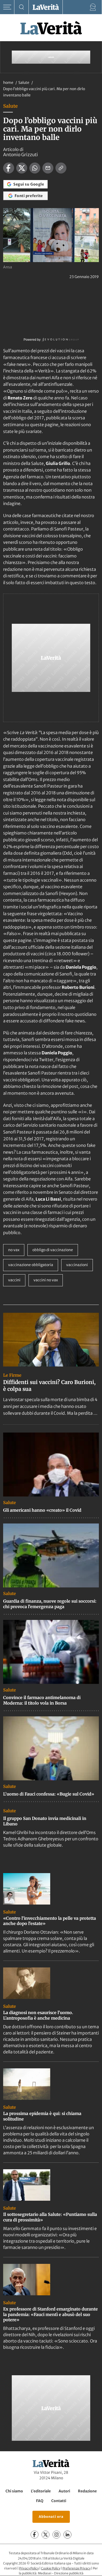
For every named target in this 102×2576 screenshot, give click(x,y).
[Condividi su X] (22, 168)
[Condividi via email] (48, 168)
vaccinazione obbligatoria (31, 1265)
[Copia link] (61, 168)
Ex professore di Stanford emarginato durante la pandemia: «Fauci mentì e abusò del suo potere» (50, 2314)
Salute (24, 83)
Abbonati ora (51, 2517)
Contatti (59, 2501)
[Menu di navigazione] (7, 7)
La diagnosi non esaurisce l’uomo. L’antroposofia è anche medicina (38, 2015)
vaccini (14, 1280)
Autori (64, 2491)
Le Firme (12, 1375)
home (8, 83)
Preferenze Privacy (76, 2568)
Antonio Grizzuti (21, 155)
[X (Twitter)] (46, 2535)
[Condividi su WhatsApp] (35, 168)
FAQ (40, 2501)
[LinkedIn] (67, 2535)
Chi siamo (14, 2491)
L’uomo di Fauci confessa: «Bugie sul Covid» (49, 1794)
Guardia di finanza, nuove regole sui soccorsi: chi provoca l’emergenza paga (50, 1604)
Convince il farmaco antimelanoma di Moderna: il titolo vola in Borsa (42, 1700)
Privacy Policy (29, 2568)
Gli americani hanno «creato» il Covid (42, 1510)
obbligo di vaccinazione (53, 1250)
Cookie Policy (51, 2568)
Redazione (87, 2491)
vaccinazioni (77, 1265)
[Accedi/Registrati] (93, 7)
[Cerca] (22, 7)
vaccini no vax (46, 1280)
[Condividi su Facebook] (9, 168)
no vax (14, 1250)
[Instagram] (56, 2535)
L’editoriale (41, 2491)
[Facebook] (35, 2535)
